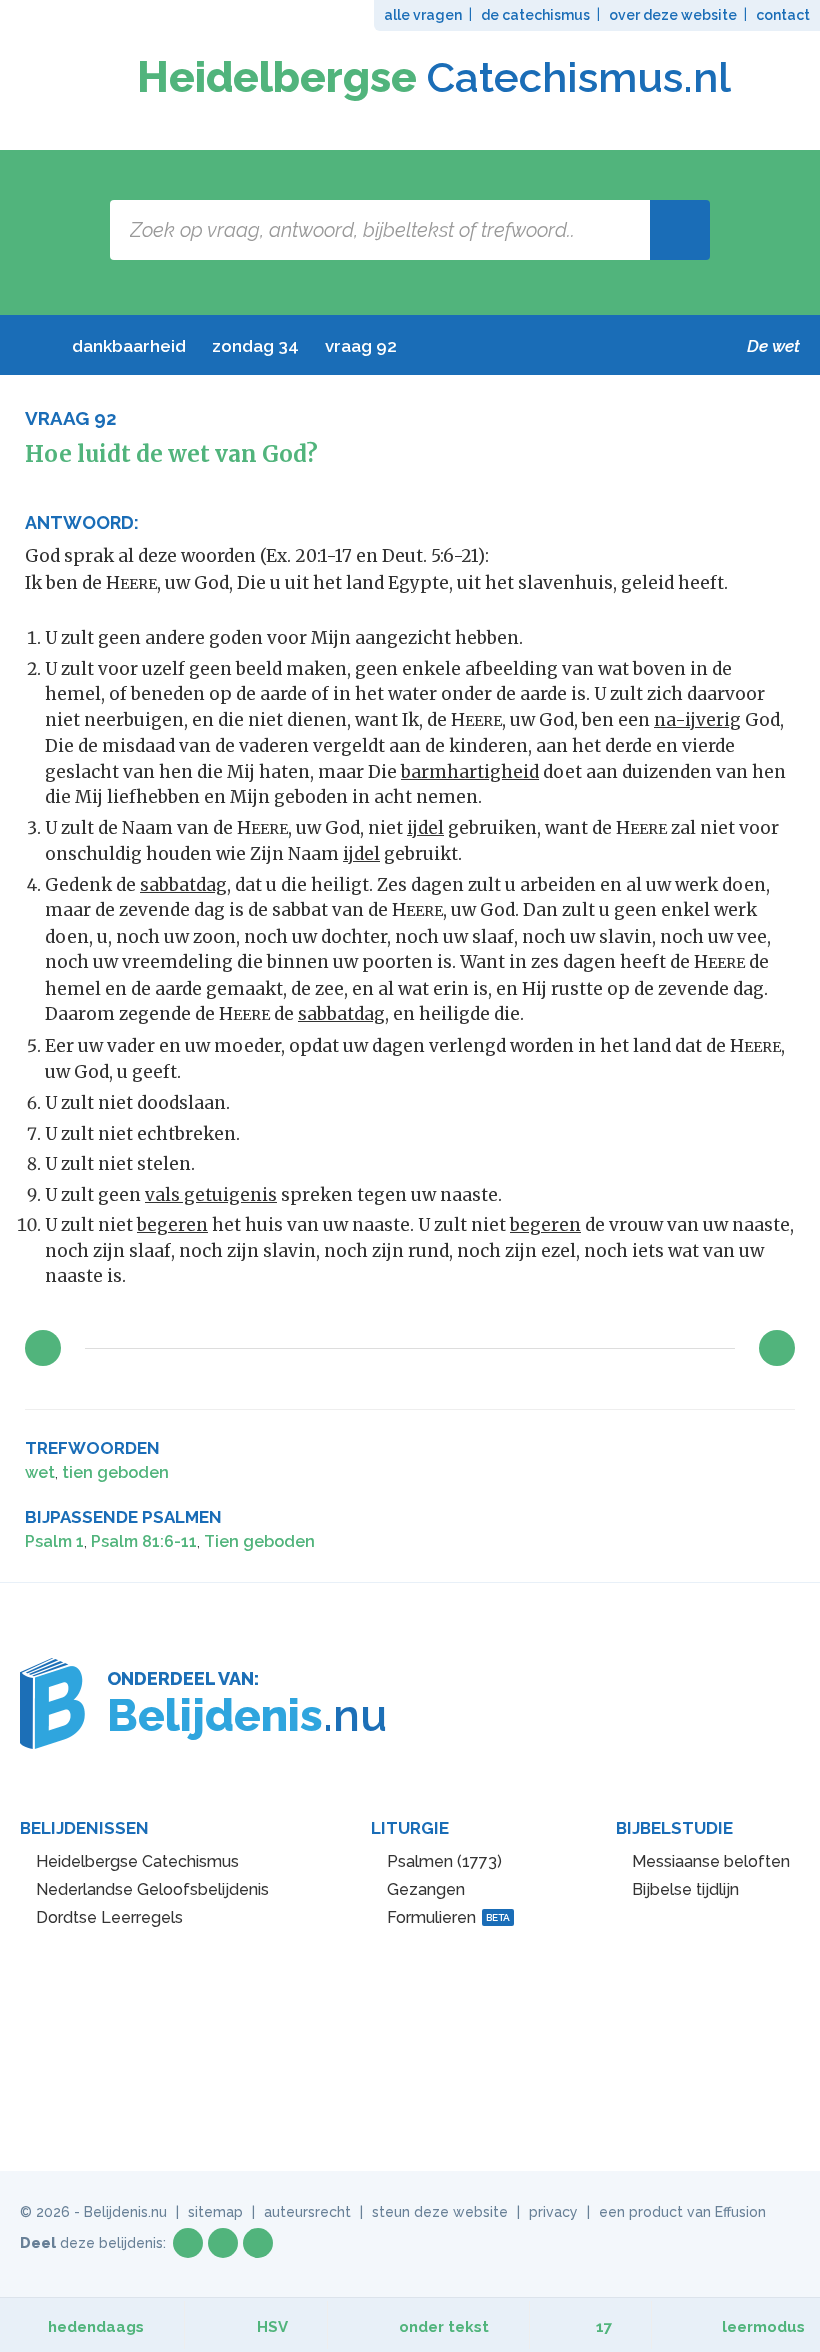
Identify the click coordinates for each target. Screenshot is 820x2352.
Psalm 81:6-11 (144, 1541)
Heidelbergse (434, 77)
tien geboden (115, 1472)
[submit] (680, 230)
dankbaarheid (129, 346)
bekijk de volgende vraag (777, 1348)
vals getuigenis (211, 1195)
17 (604, 2327)
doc (748, 1450)
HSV (272, 2327)
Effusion (740, 2212)
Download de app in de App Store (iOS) (484, 2002)
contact (783, 15)
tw (223, 2243)
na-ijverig (697, 720)
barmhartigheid (470, 772)
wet (40, 1472)
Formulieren (448, 1917)
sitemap (215, 2212)
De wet (773, 346)
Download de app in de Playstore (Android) (341, 2002)
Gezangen (426, 1889)
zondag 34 (255, 346)
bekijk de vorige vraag (43, 1348)
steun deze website (440, 2212)
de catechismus (535, 15)
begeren (172, 1225)
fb (188, 2243)
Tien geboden (259, 1541)
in (258, 2243)
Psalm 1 (54, 1541)
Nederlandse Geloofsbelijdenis (152, 1889)
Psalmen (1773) (444, 1861)
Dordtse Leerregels (109, 1917)
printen (780, 1450)
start (31, 346)
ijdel (425, 828)
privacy (553, 2212)
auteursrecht (307, 2212)
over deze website (673, 15)
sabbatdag (183, 885)
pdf (716, 1450)
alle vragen (423, 15)
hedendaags (96, 2327)
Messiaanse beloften (711, 1861)
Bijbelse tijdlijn (685, 1889)
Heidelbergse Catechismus (137, 1861)
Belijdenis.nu (125, 2212)
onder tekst (444, 2327)
